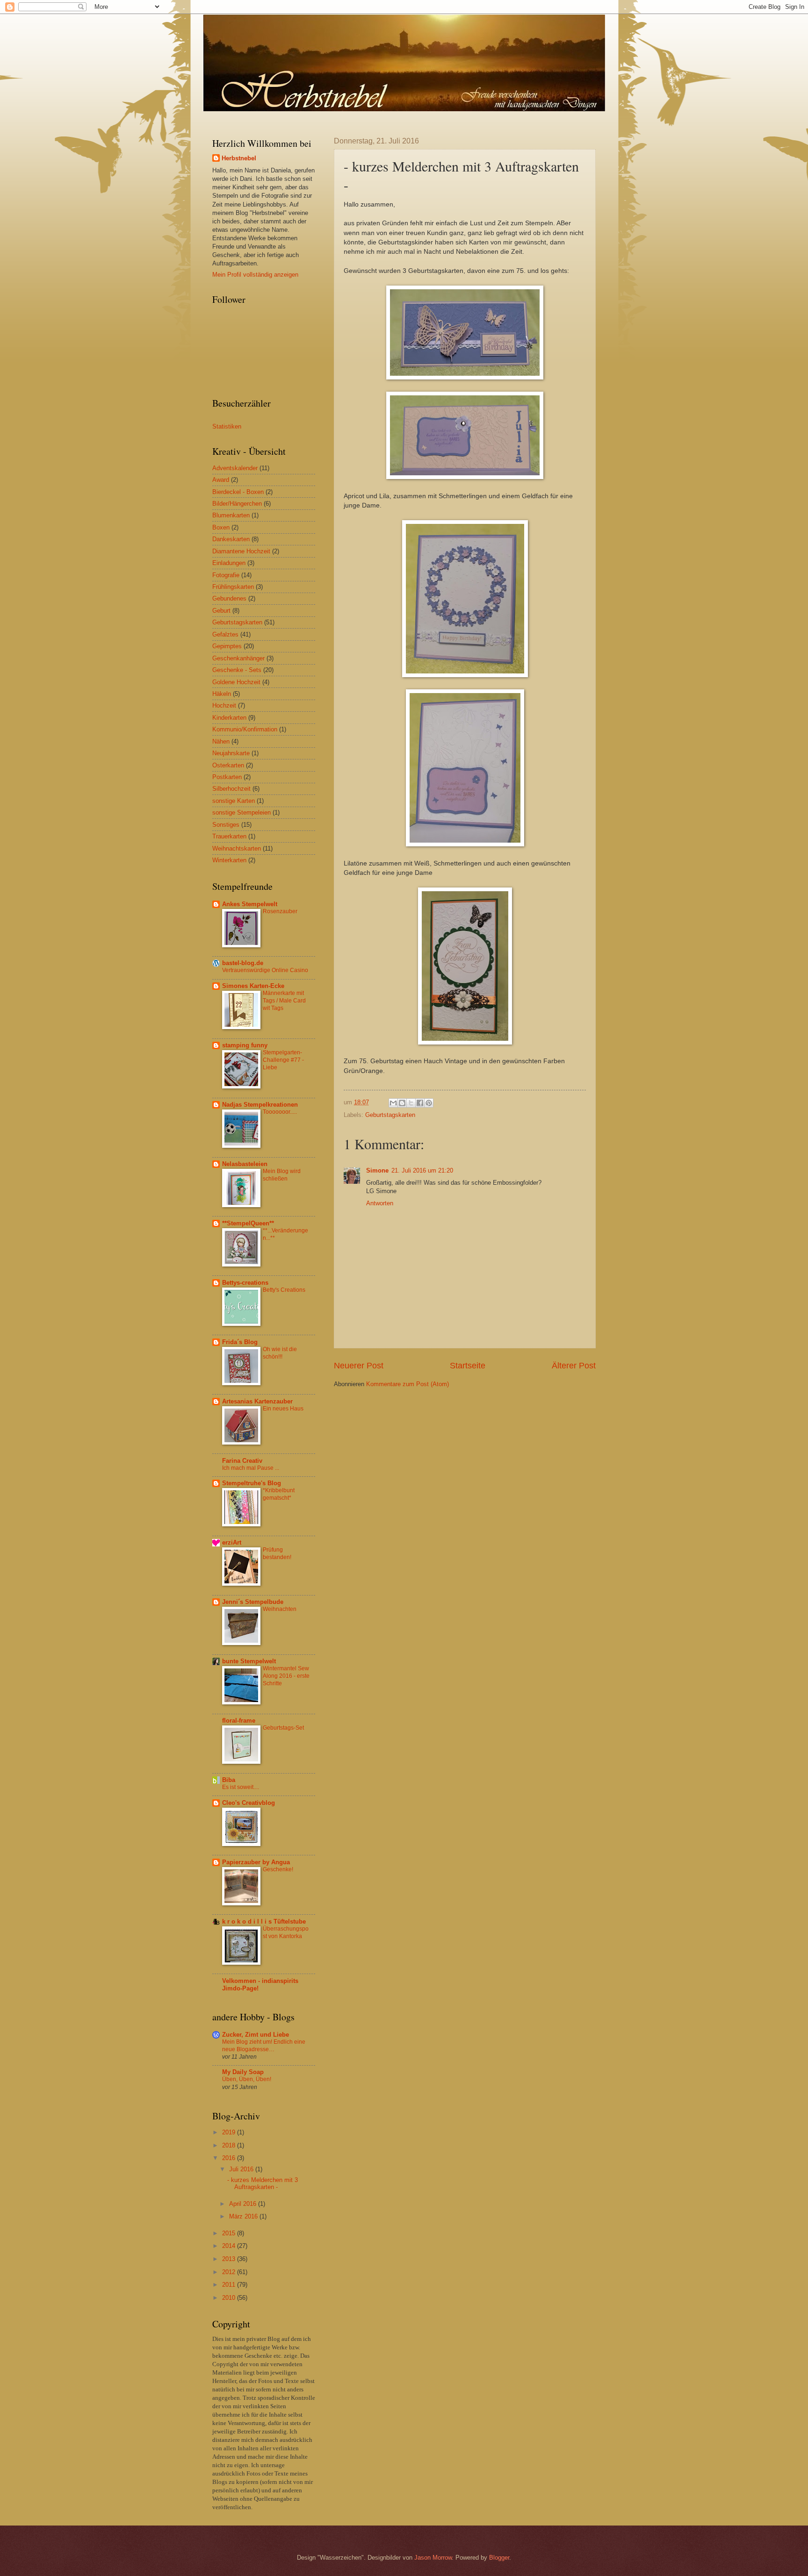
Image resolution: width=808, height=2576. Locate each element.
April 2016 (244, 2204)
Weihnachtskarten (237, 848)
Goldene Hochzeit (236, 682)
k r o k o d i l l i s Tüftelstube (264, 1921)
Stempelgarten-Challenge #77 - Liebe (283, 1060)
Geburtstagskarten (390, 1115)
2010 (230, 2298)
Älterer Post (574, 1366)
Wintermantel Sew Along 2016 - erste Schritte (286, 1676)
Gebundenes (229, 598)
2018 (230, 2145)
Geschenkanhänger (238, 658)
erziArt (232, 1542)
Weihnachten (280, 1609)
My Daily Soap (243, 2072)
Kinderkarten (229, 718)
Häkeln (222, 694)
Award (221, 480)
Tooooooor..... (280, 1112)
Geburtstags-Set (283, 1728)
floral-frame (239, 1721)
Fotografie (226, 575)
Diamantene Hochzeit (241, 551)
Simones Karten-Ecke (253, 986)
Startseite (468, 1366)
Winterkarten (229, 860)
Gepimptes (227, 646)
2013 (230, 2259)
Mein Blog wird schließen (282, 1175)
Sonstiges (226, 825)
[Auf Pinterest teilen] (429, 1103)
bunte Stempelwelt (249, 1661)
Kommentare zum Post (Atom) (408, 1384)
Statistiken (227, 426)
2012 (230, 2272)
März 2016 (244, 2216)
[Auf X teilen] (411, 1103)
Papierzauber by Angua (256, 1862)
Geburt (221, 611)
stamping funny (245, 1045)
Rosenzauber (280, 911)
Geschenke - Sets (237, 670)
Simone (377, 1170)
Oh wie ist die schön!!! (280, 1353)
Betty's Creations (284, 1290)
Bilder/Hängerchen (237, 504)
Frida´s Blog (240, 1342)
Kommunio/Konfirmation (245, 729)
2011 (230, 2285)
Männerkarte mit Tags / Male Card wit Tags (284, 1001)
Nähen (221, 741)
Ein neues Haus (283, 1409)
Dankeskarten (231, 539)
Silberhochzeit (231, 789)
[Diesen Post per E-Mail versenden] (393, 1103)
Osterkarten (228, 765)
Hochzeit (224, 705)
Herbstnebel (239, 158)
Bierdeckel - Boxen (238, 492)
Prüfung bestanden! (277, 1553)
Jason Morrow (433, 2558)
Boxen (221, 527)
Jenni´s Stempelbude (253, 1602)
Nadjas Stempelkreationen (260, 1105)
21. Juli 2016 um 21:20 (422, 1170)
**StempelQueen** (248, 1223)
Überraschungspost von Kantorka (286, 1932)
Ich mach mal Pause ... (251, 1468)
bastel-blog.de (243, 963)
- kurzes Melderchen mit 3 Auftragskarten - (263, 2183)
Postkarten (227, 777)
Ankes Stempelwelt (250, 904)
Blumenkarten (231, 515)
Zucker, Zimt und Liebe (256, 2035)
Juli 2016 (242, 2169)
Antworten (380, 1203)
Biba (229, 1780)
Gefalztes (225, 634)
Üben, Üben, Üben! (247, 2079)
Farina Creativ (242, 1461)
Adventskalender (235, 468)
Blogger (499, 2558)
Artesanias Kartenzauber (257, 1401)
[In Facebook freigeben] (420, 1103)
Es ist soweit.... (241, 1787)
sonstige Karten (234, 801)
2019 (230, 2132)
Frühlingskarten (233, 587)
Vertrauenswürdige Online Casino (265, 970)
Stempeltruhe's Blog (252, 1483)
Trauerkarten (229, 836)
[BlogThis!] (402, 1103)
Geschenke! (278, 1869)
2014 (230, 2246)
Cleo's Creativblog (249, 1803)
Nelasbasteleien (245, 1164)
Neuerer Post (359, 1366)
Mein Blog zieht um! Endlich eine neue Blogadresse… (264, 2046)
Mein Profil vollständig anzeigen (255, 275)
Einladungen (229, 563)
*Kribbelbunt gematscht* (279, 1494)
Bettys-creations (245, 1283)
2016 (230, 2158)
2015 (230, 2233)
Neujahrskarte (231, 753)
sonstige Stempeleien (242, 812)
